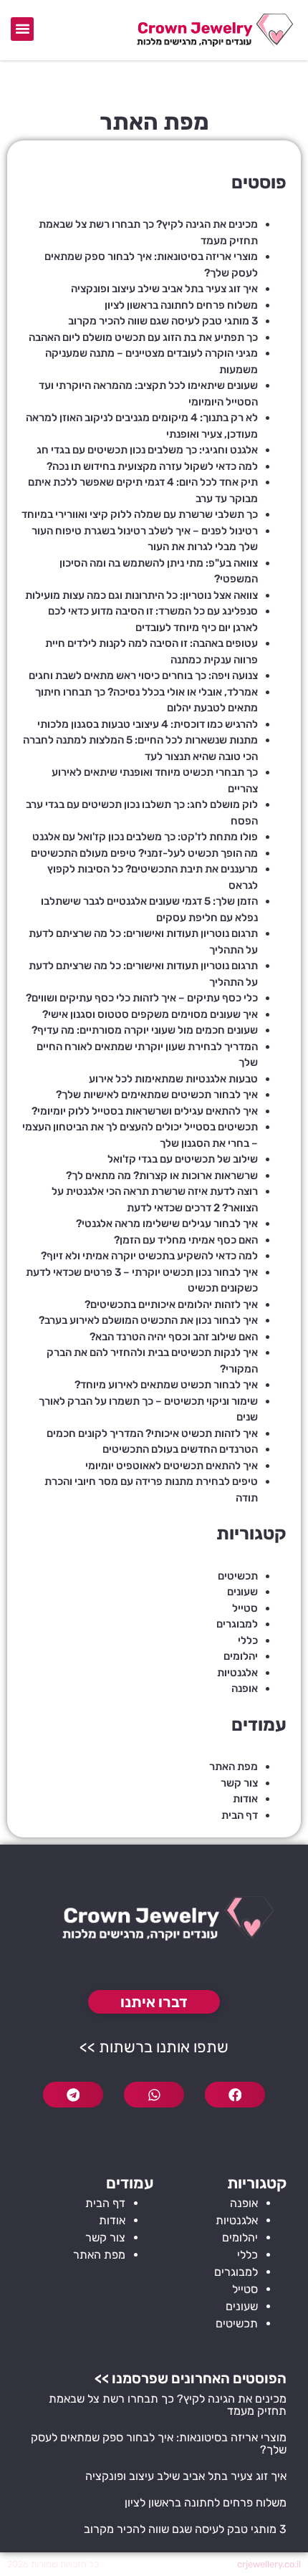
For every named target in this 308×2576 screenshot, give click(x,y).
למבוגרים (237, 1624)
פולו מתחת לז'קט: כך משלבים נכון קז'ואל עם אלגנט (145, 837)
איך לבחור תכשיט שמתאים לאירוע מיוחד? (166, 1385)
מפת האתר (234, 1767)
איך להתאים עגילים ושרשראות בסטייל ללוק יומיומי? (145, 1111)
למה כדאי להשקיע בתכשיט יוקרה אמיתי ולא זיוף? (149, 1256)
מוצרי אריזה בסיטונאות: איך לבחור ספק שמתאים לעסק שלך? (159, 2443)
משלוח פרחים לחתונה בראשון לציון (181, 305)
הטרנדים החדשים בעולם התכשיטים (180, 1449)
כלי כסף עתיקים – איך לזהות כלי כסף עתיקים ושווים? (142, 998)
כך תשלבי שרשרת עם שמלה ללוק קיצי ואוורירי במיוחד (140, 514)
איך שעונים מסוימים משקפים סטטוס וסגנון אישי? (150, 1014)
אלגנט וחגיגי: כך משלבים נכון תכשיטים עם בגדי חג (147, 450)
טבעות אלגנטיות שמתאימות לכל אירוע (173, 1079)
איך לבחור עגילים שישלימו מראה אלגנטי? (167, 1224)
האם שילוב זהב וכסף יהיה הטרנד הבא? (174, 1337)
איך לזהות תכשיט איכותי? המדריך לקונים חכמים (152, 1433)
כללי (248, 1640)
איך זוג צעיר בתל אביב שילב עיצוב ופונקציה (164, 289)
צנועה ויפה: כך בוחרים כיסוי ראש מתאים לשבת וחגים (143, 676)
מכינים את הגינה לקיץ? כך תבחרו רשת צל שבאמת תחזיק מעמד (168, 2405)
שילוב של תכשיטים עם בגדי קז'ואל (183, 1159)
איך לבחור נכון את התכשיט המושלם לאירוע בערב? (148, 1320)
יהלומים (241, 1656)
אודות (245, 1799)
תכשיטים (238, 1576)
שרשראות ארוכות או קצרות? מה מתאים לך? (162, 1176)
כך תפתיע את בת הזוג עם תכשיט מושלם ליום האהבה (143, 337)
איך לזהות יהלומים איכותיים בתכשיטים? (171, 1304)
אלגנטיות (237, 1673)
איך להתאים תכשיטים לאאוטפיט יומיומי (172, 1466)
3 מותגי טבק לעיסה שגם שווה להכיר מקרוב (163, 321)
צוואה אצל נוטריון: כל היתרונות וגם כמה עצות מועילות (141, 595)
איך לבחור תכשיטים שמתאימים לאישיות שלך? (157, 1095)
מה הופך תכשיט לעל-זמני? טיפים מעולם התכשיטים (144, 853)
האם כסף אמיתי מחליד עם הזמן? (186, 1240)
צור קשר (239, 1783)
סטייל (245, 1608)
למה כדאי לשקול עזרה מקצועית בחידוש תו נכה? (152, 466)
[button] (22, 29)
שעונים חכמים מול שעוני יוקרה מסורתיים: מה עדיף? (145, 1030)
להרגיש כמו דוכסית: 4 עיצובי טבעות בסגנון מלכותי (148, 724)
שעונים (242, 1592)
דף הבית (240, 1815)
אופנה (245, 1688)
